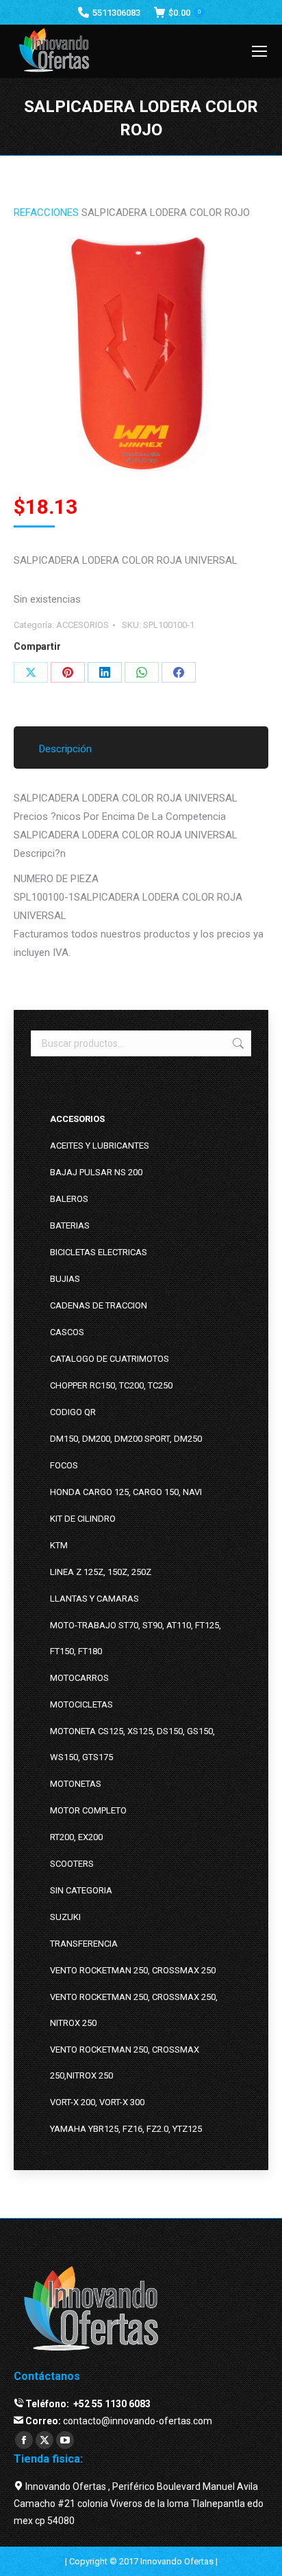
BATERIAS (70, 1225)
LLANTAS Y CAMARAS (94, 1599)
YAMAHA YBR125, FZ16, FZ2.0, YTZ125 (126, 2129)
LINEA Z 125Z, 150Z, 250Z (101, 1572)
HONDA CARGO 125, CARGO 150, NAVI (126, 1492)
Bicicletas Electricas (99, 1252)
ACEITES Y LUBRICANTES (100, 1146)
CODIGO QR (73, 1412)
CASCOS (67, 1332)
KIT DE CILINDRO (83, 1519)
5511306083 (116, 13)
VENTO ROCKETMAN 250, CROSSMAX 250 (133, 1970)
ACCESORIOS (82, 625)
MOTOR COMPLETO (88, 1810)
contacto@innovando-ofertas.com (138, 2421)
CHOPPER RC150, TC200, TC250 (111, 1385)
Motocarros (79, 1678)
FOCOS (64, 1465)
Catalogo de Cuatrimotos (110, 1359)
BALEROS (69, 1199)
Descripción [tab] (65, 749)
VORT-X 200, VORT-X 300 (97, 2102)
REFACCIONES (46, 213)
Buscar (237, 1043)
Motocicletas (81, 1704)
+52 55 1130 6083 (111, 2404)
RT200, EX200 (76, 1837)
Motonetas (76, 1784)
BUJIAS (65, 1279)
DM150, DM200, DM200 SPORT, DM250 (126, 1439)
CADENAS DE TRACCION (99, 1305)
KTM (59, 1545)
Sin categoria (81, 1890)
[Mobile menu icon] (259, 51)
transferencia (84, 1944)
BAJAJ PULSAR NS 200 (96, 1172)
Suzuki (65, 1917)
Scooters (72, 1864)
